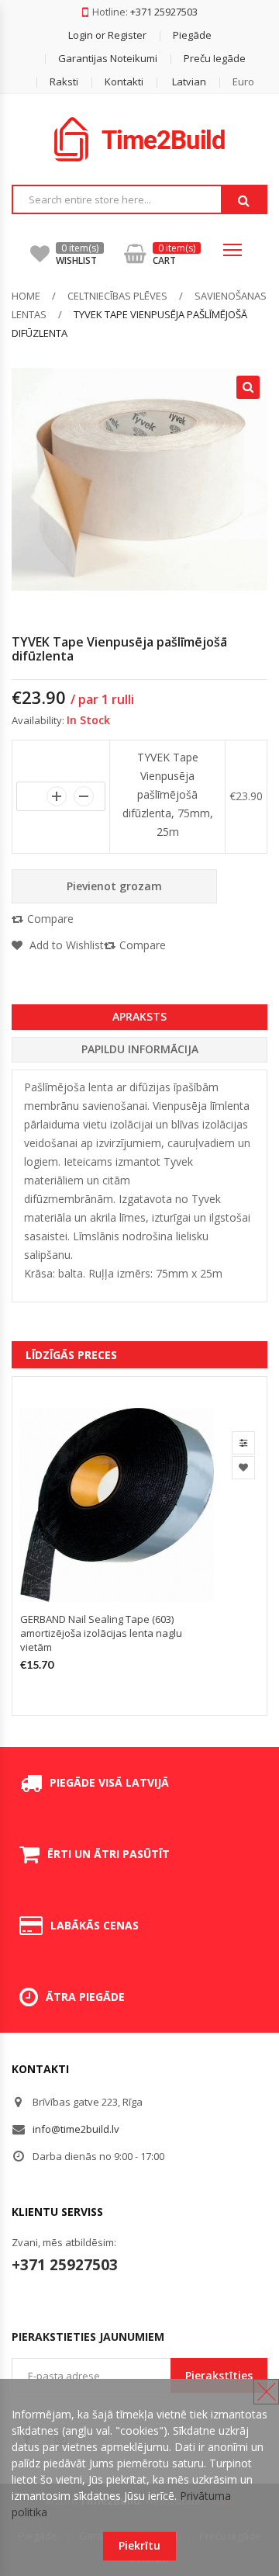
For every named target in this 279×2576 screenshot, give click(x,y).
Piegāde (192, 35)
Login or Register (107, 35)
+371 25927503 (164, 12)
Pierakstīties (219, 2375)
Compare (50, 919)
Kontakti (124, 81)
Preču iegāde (215, 58)
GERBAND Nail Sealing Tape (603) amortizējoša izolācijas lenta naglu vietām (101, 1633)
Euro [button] (243, 81)
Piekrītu (139, 2545)
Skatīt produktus (243, 1443)
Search (243, 200)
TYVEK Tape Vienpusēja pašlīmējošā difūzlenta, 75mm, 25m (168, 794)
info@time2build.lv (76, 2129)
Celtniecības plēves (117, 296)
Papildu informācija (140, 1049)
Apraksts (139, 1016)
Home (26, 296)
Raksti (64, 81)
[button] (176, 81)
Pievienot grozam (114, 886)
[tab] (139, 1017)
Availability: (38, 720)
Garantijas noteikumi (108, 58)
